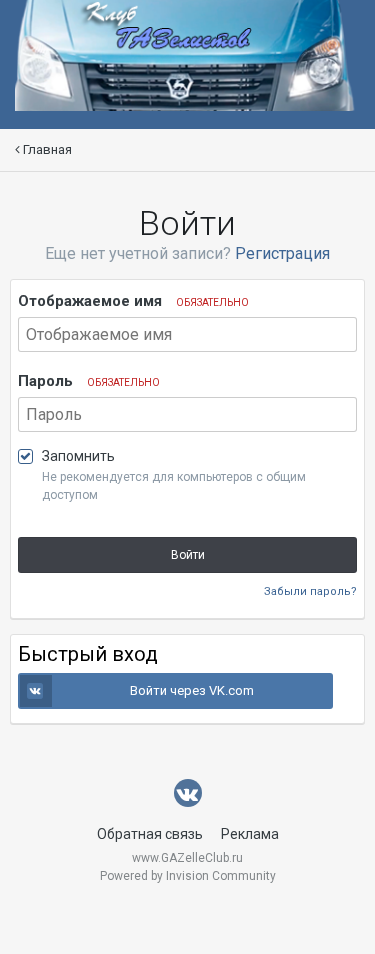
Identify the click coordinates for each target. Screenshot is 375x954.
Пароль (89, 381)
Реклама (250, 834)
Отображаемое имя (133, 301)
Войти (188, 555)
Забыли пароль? (310, 591)
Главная (46, 149)
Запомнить (78, 456)
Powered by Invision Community (188, 876)
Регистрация (282, 253)
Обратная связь (150, 834)
